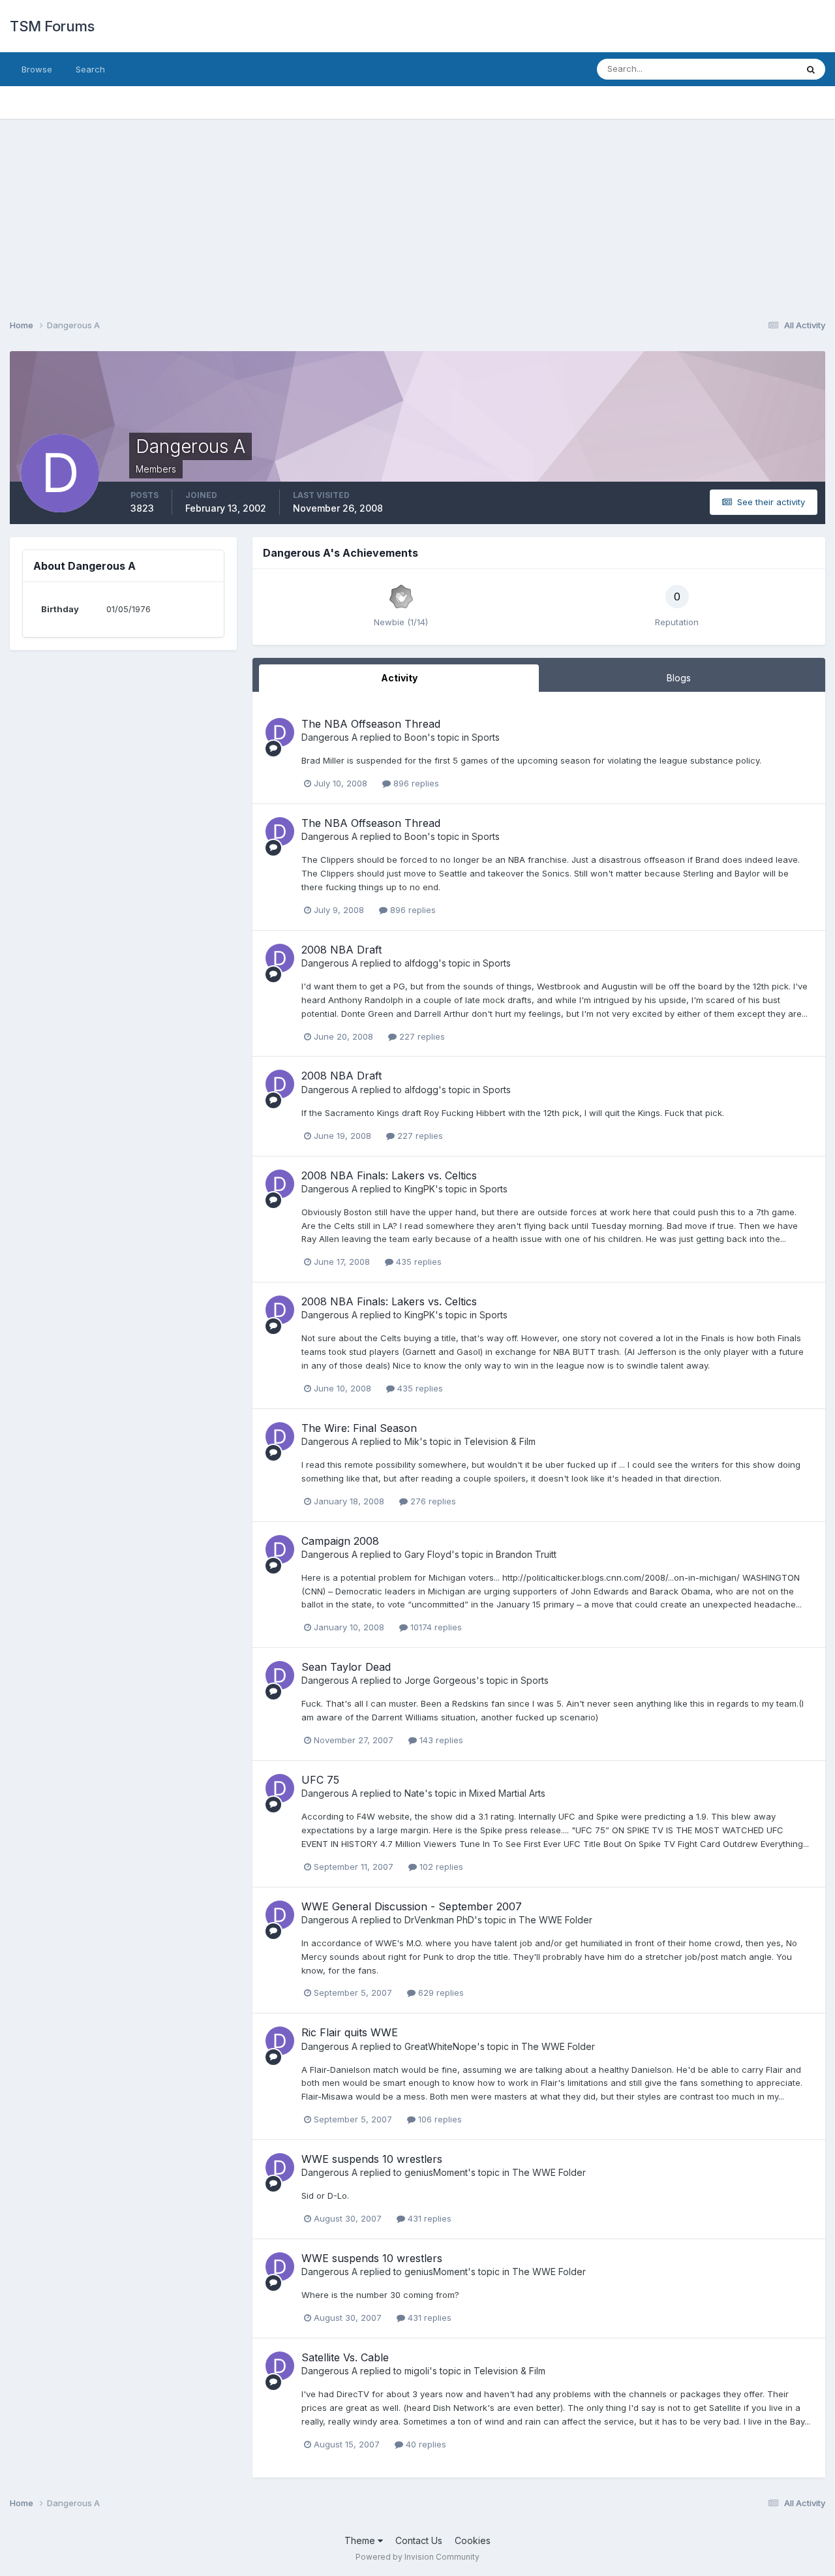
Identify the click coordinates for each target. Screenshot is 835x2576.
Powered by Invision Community (417, 2557)
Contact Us (419, 2540)
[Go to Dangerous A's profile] (280, 732)
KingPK (420, 1189)
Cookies (473, 2540)
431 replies (428, 2218)
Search (90, 69)
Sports (486, 737)
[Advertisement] (417, 210)
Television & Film (500, 1441)
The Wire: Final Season (359, 1428)
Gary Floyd (428, 1554)
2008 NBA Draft (342, 950)
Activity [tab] (399, 678)
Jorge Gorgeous (440, 1680)
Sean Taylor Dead (346, 1667)
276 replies (432, 1501)
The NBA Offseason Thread (371, 724)
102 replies (440, 1867)
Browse (37, 69)
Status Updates (749, 69)
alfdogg (421, 963)
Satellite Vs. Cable (345, 2357)
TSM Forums (52, 26)
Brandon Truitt (526, 1554)
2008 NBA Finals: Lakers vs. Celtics (389, 1175)
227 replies (421, 1036)
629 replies (440, 1993)
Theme (361, 2540)
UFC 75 (320, 1780)
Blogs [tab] (679, 678)
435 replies (417, 1262)
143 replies (440, 1740)
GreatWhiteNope (441, 2046)
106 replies (439, 2119)
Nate (415, 1793)
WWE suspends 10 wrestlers (372, 2159)
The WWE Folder (555, 1920)
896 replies (415, 783)
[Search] (811, 69)
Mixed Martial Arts (507, 1793)
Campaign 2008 (340, 1541)
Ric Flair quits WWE (350, 2032)
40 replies (425, 2444)
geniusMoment (436, 2172)
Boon (416, 737)
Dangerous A (329, 737)
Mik (412, 1441)
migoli (417, 2371)
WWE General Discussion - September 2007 (412, 1906)
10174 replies (435, 1627)
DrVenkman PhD (439, 1920)
